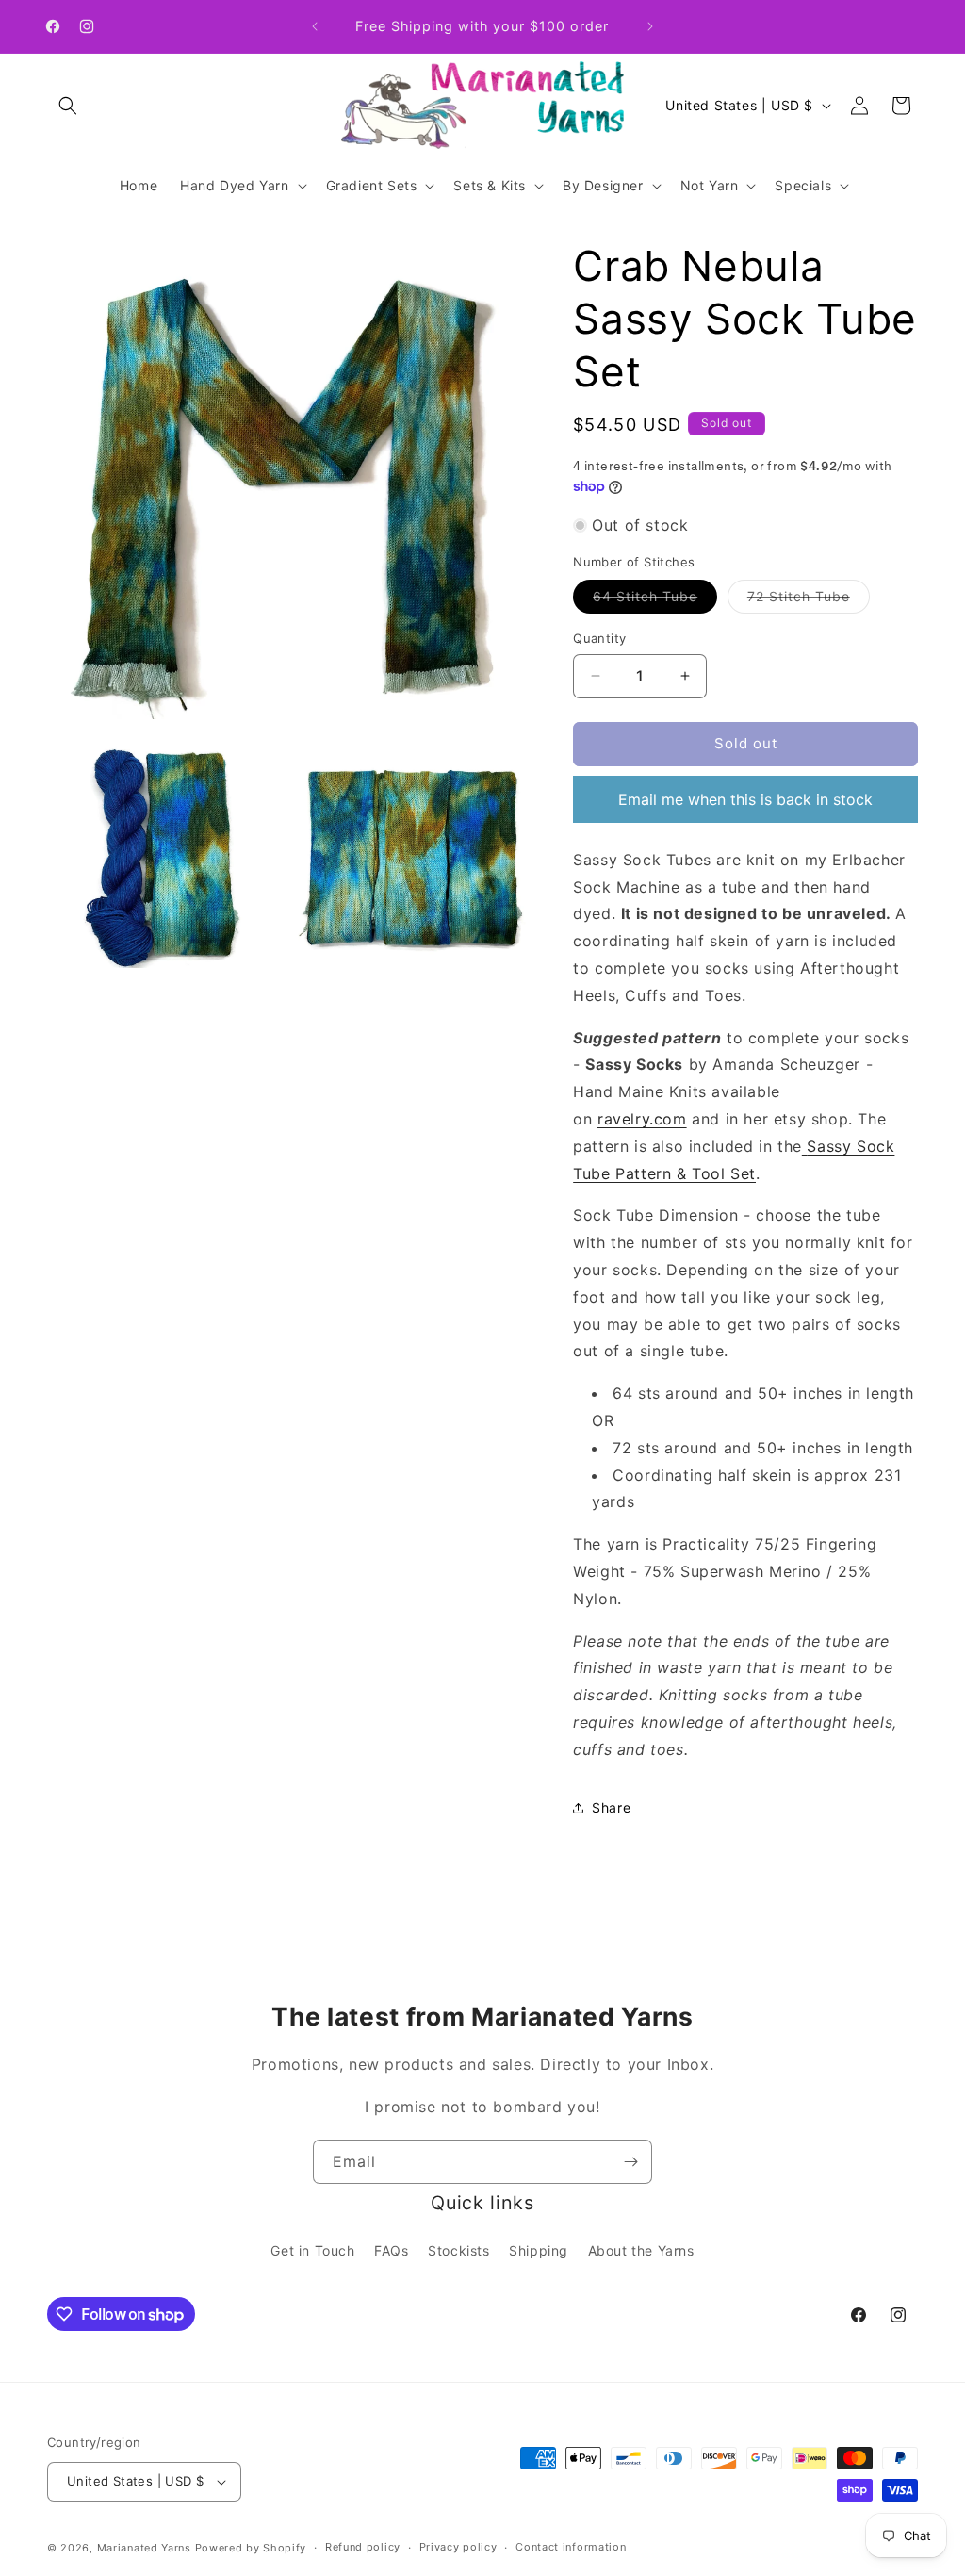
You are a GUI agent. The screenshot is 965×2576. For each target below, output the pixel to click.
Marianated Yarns (144, 2548)
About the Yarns (641, 2250)
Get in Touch (312, 2250)
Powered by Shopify (251, 2548)
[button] (68, 106)
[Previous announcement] (315, 26)
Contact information (571, 2547)
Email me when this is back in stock (745, 799)
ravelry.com (642, 1119)
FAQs (391, 2250)
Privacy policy (458, 2547)
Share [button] (611, 1807)
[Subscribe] (630, 2162)
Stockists (458, 2250)
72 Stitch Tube (809, 600)
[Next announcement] (650, 26)
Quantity (599, 638)
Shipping (539, 2250)
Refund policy (363, 2547)
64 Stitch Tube (655, 600)
